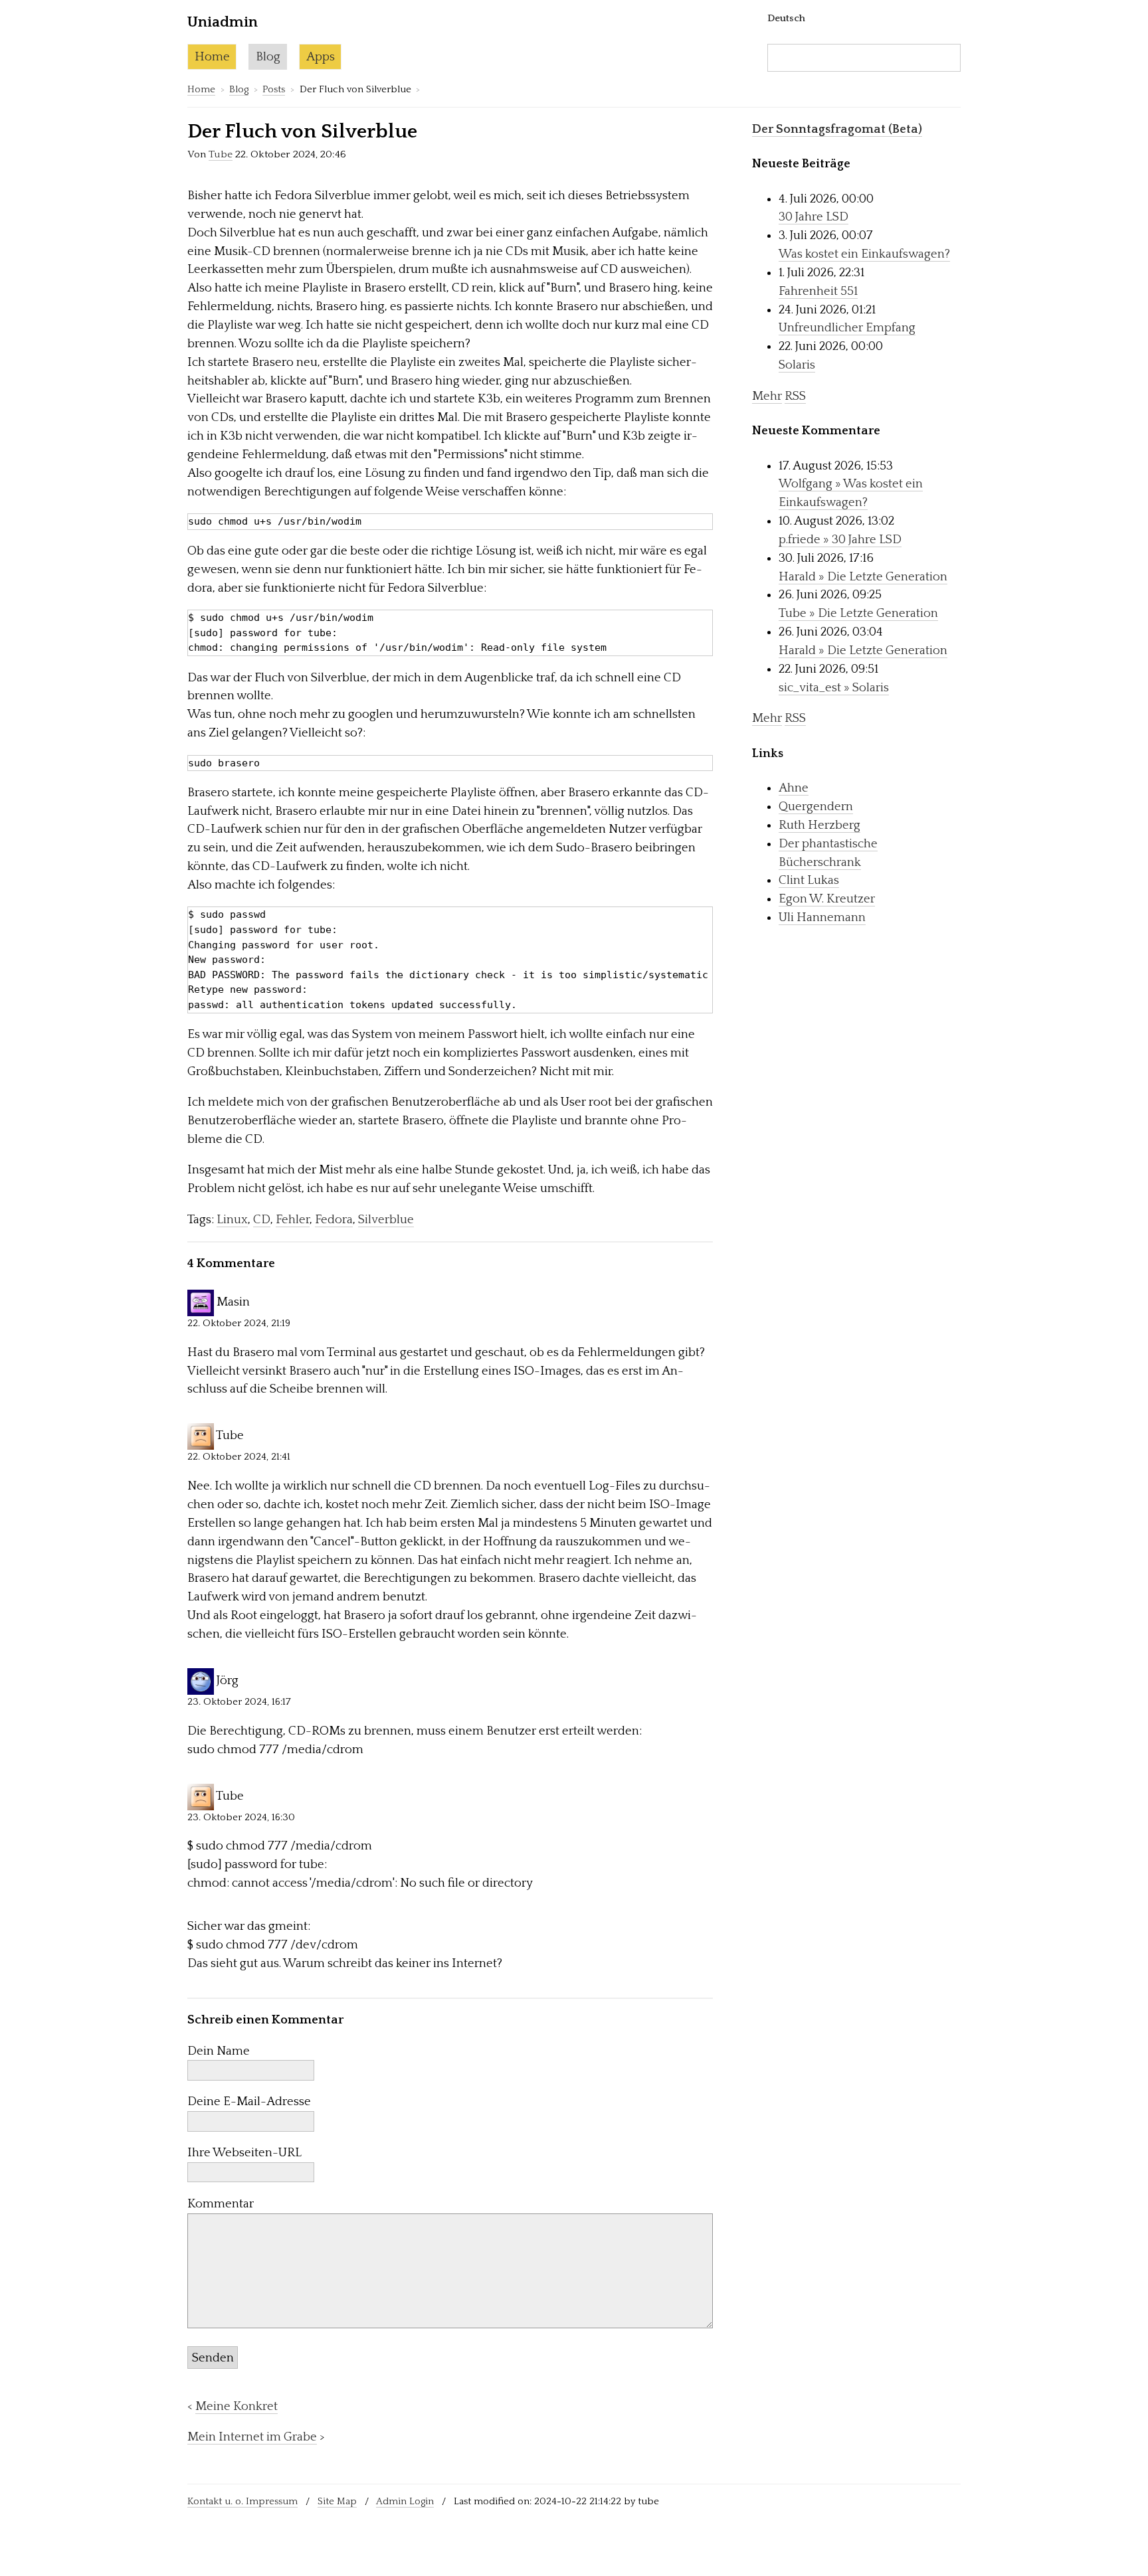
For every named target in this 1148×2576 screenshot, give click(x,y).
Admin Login (405, 2501)
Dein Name (219, 2051)
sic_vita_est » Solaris (834, 688)
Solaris (797, 365)
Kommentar (221, 2204)
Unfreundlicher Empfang (847, 328)
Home (212, 57)
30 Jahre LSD (813, 217)
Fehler (293, 1220)
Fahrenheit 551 (818, 291)
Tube (221, 154)
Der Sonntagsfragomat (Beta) (837, 129)
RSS (795, 396)
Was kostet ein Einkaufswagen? (864, 254)
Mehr (767, 396)
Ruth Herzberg (819, 825)
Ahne (794, 788)
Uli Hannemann (822, 917)
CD (262, 1220)
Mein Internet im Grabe (252, 2437)
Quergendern (816, 807)
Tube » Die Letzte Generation (858, 613)
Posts (274, 89)
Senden (213, 2358)
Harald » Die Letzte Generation (863, 577)
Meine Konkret (237, 2406)
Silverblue (386, 1220)
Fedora (334, 1220)
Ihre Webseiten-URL (244, 2153)
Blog (268, 57)
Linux (232, 1220)
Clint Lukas (809, 880)
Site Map (337, 2501)
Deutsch (786, 18)
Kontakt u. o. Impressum (242, 2501)
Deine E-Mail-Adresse (249, 2102)
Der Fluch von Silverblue (302, 132)
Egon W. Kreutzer (827, 899)
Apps (321, 57)
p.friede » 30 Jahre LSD (840, 540)
